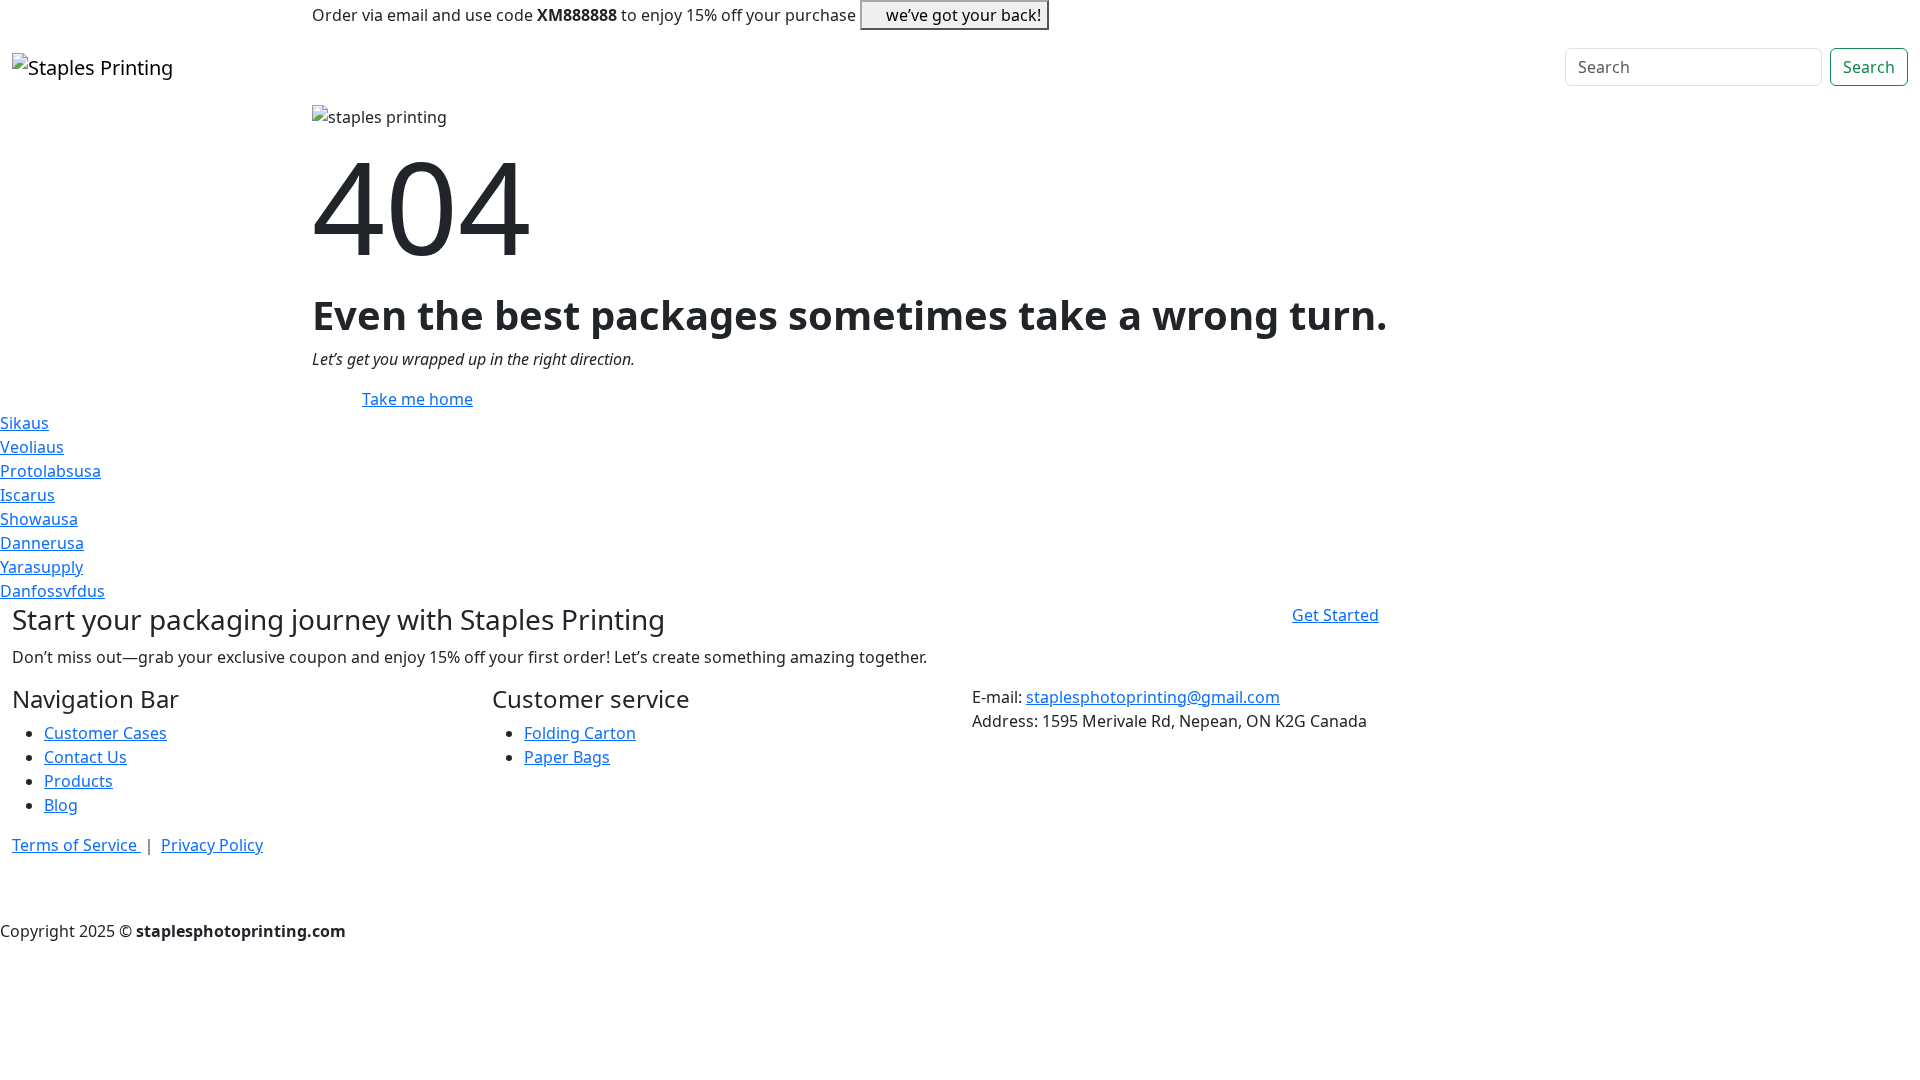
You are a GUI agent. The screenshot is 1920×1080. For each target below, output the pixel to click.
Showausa (39, 519)
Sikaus (24, 423)
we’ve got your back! (963, 15)
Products (78, 781)
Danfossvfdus (52, 591)
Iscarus (27, 495)
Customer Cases (105, 733)
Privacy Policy (212, 845)
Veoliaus (32, 447)
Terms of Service (76, 845)
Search (1869, 67)
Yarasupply (41, 567)
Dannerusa (42, 543)
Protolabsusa (50, 471)
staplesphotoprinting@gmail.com (1153, 697)
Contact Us (85, 757)
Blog (61, 805)
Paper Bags (567, 757)
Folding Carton (580, 733)
